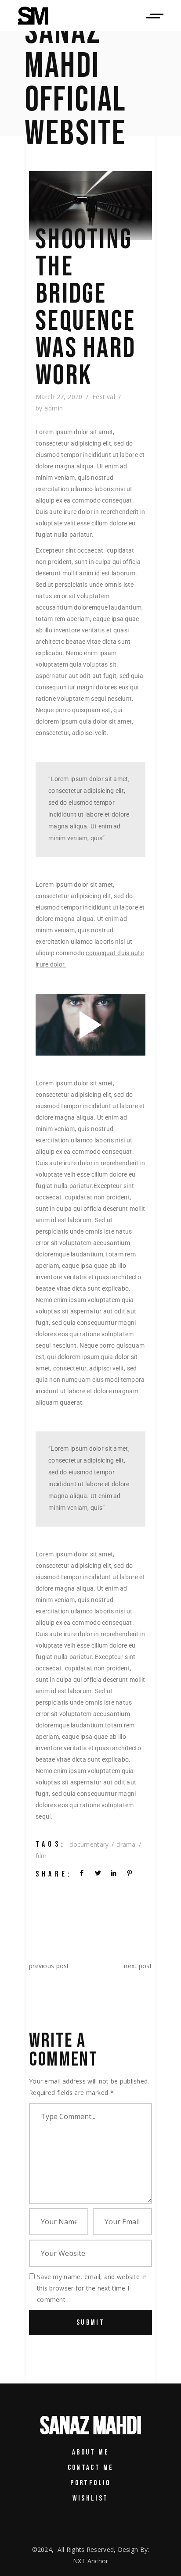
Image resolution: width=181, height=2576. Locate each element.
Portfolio (90, 2483)
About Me (90, 2452)
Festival (104, 397)
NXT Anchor (91, 2561)
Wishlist (90, 2498)
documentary (89, 1844)
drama (126, 1844)
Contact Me (91, 2468)
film (41, 1856)
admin (54, 408)
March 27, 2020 (59, 397)
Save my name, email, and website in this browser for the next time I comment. (92, 2288)
